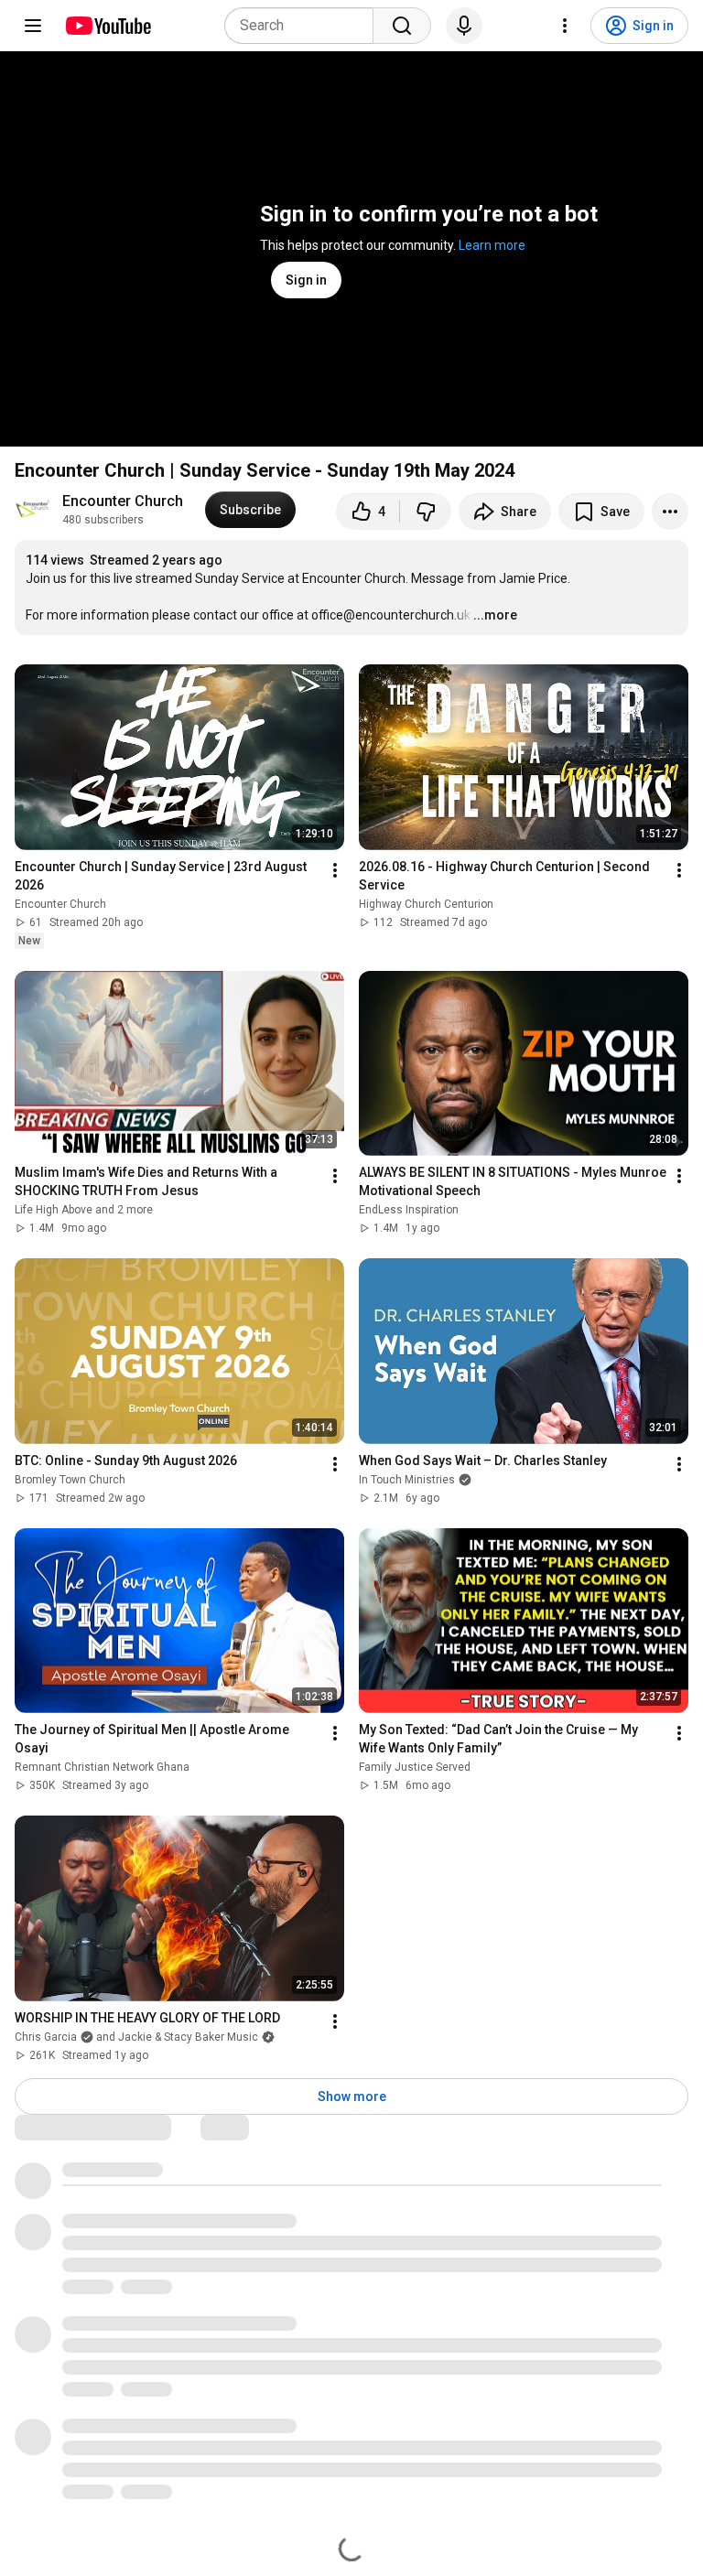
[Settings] (565, 26)
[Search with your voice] (464, 26)
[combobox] (304, 26)
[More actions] (670, 512)
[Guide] (33, 26)
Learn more (492, 245)
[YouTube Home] (108, 26)
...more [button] (495, 615)
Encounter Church (123, 501)
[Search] (402, 26)
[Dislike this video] (426, 512)
